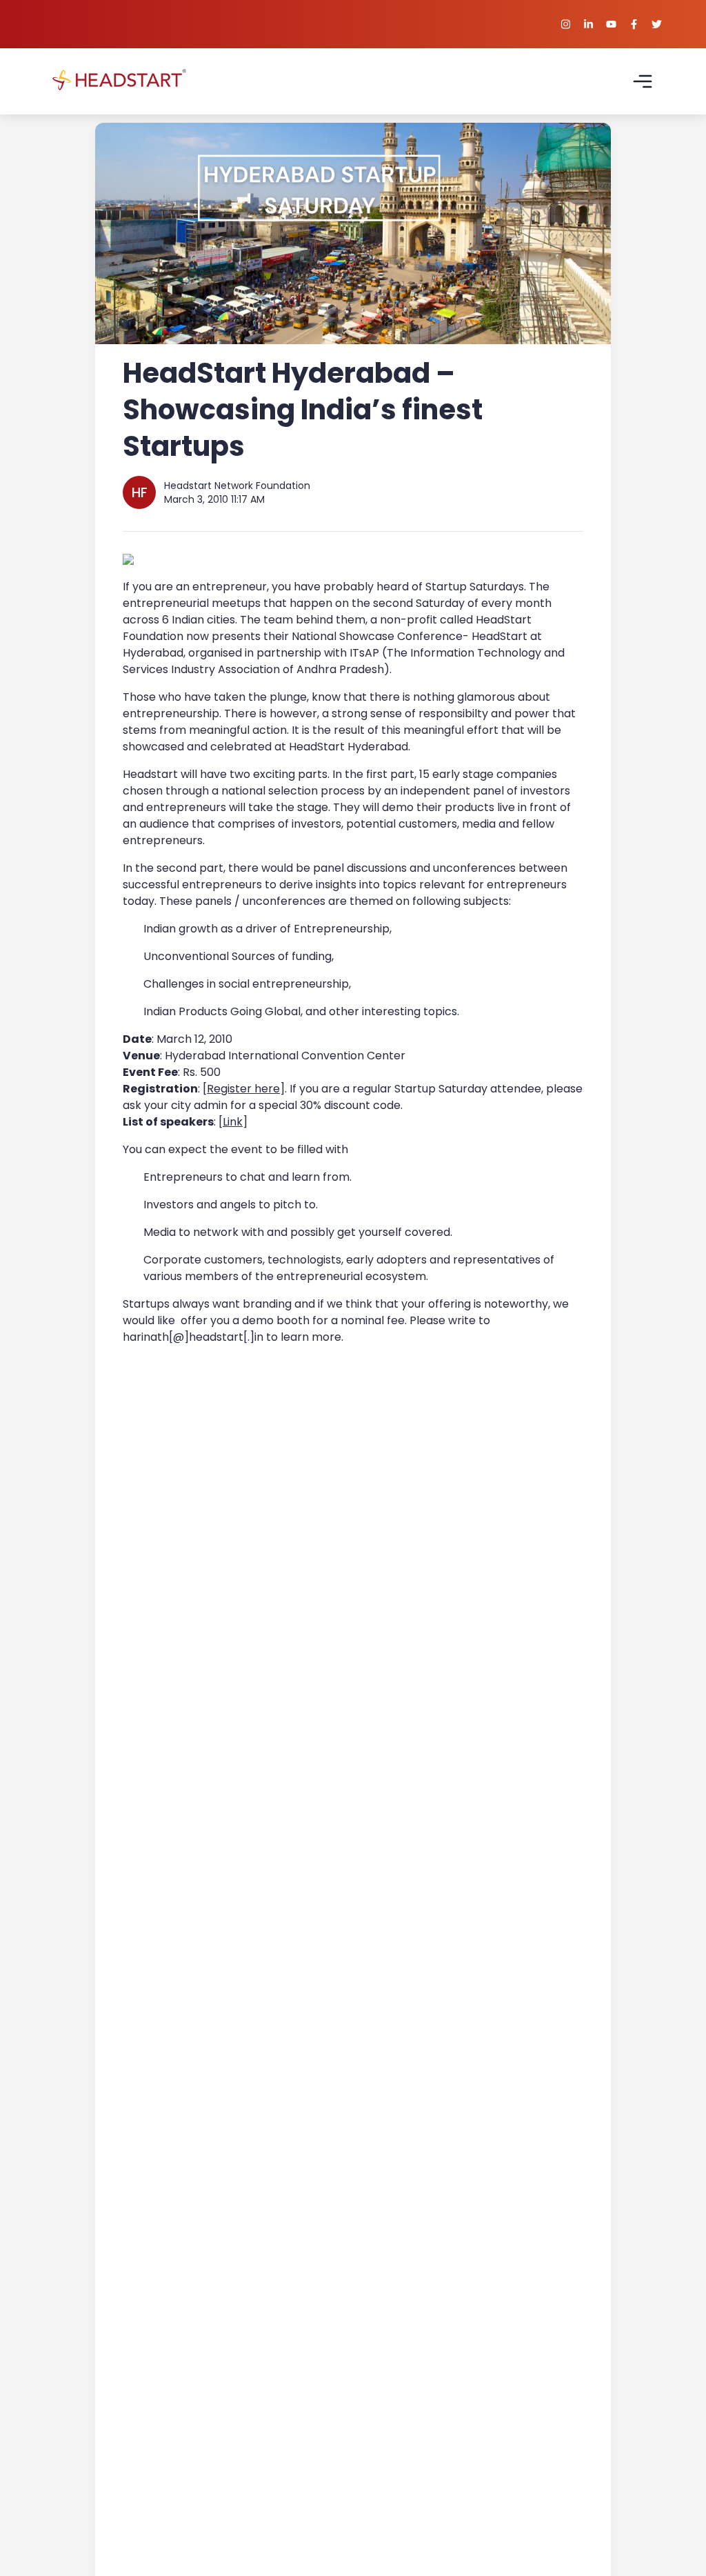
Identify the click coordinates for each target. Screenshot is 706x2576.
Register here (243, 1089)
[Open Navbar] (643, 81)
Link (233, 1122)
